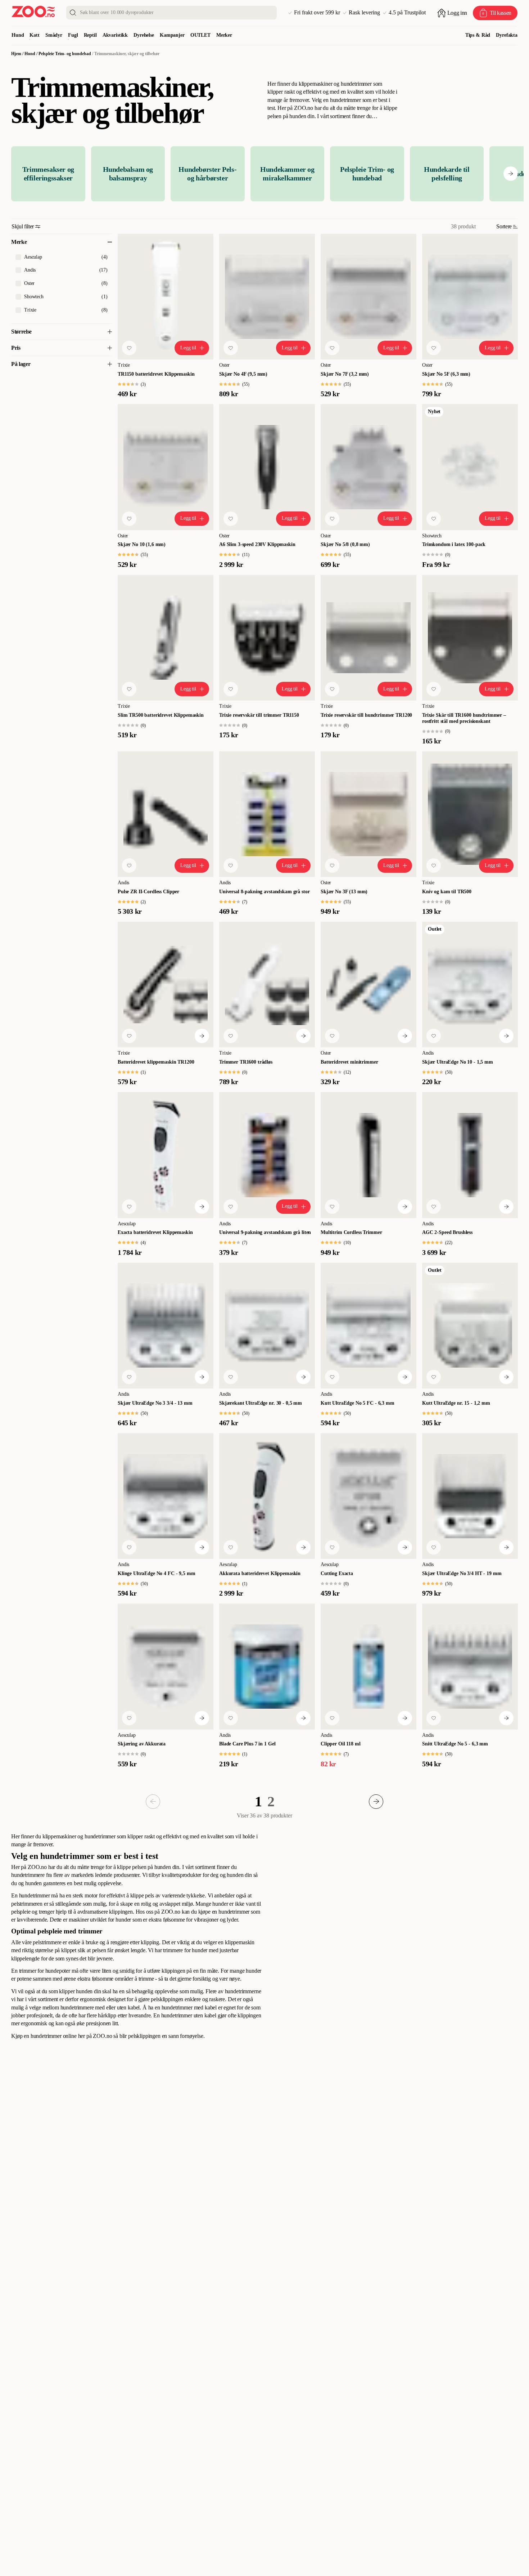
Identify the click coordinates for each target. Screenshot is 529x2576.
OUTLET (200, 35)
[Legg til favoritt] (129, 348)
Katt (34, 35)
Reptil (90, 35)
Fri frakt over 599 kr (317, 13)
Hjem (16, 54)
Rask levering (364, 13)
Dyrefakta (507, 35)
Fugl (73, 35)
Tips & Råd (478, 35)
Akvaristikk (115, 35)
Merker (224, 35)
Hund (18, 35)
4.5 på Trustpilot (407, 13)
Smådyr (54, 35)
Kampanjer (172, 35)
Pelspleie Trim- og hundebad (65, 54)
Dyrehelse (144, 35)
